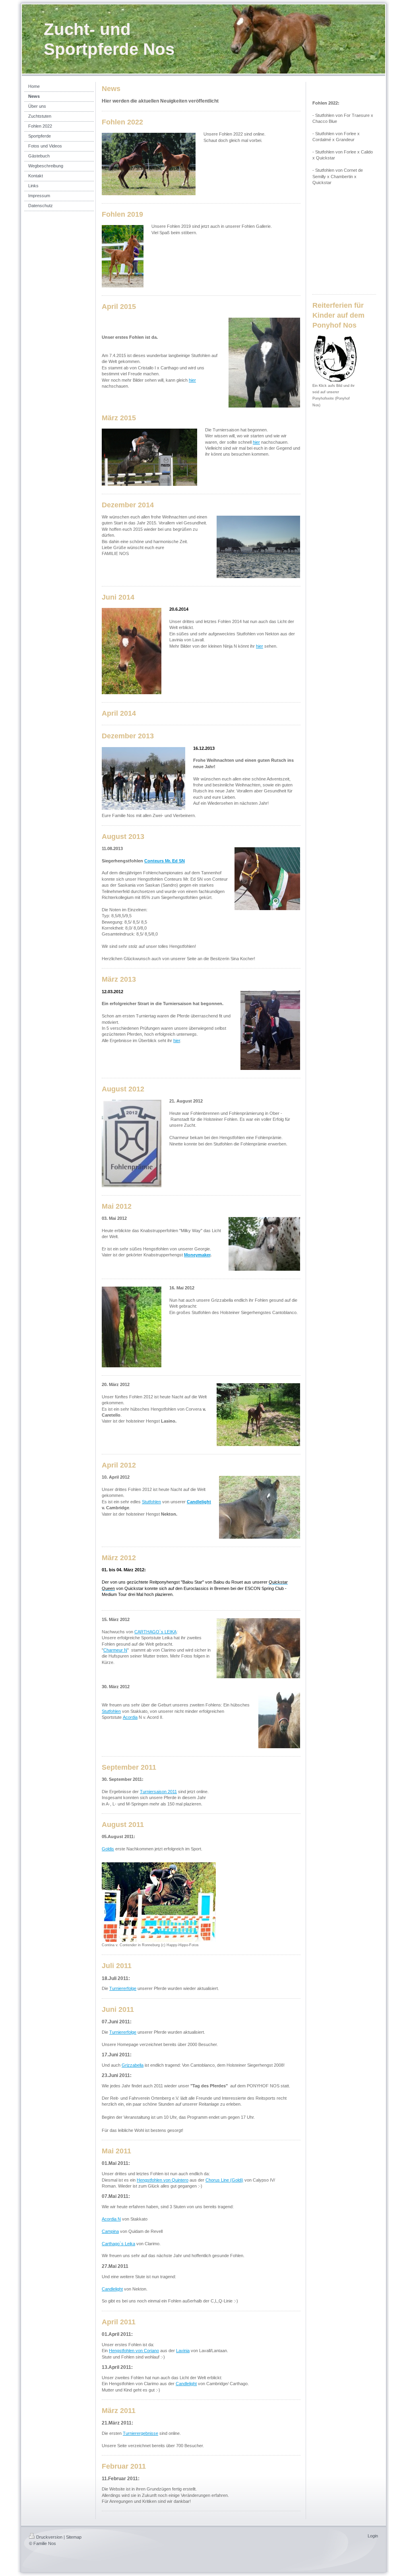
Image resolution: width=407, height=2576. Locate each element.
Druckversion (49, 2537)
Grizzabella (133, 2065)
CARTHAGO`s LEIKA (155, 1632)
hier (192, 380)
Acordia (130, 1717)
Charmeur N (115, 1650)
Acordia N (111, 2219)
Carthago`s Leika (118, 2244)
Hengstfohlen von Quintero (163, 2180)
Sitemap (74, 2537)
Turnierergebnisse (141, 2433)
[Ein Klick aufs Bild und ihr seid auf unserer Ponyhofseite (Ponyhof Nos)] (335, 359)
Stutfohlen (151, 1502)
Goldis (108, 1849)
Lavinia (183, 2351)
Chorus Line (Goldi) (224, 2180)
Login (373, 2536)
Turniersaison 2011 (158, 1792)
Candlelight (199, 1502)
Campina (110, 2231)
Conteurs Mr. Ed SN (165, 861)
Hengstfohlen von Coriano (134, 2351)
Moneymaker (197, 1255)
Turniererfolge (123, 1988)
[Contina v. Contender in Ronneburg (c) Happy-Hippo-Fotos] (159, 1902)
